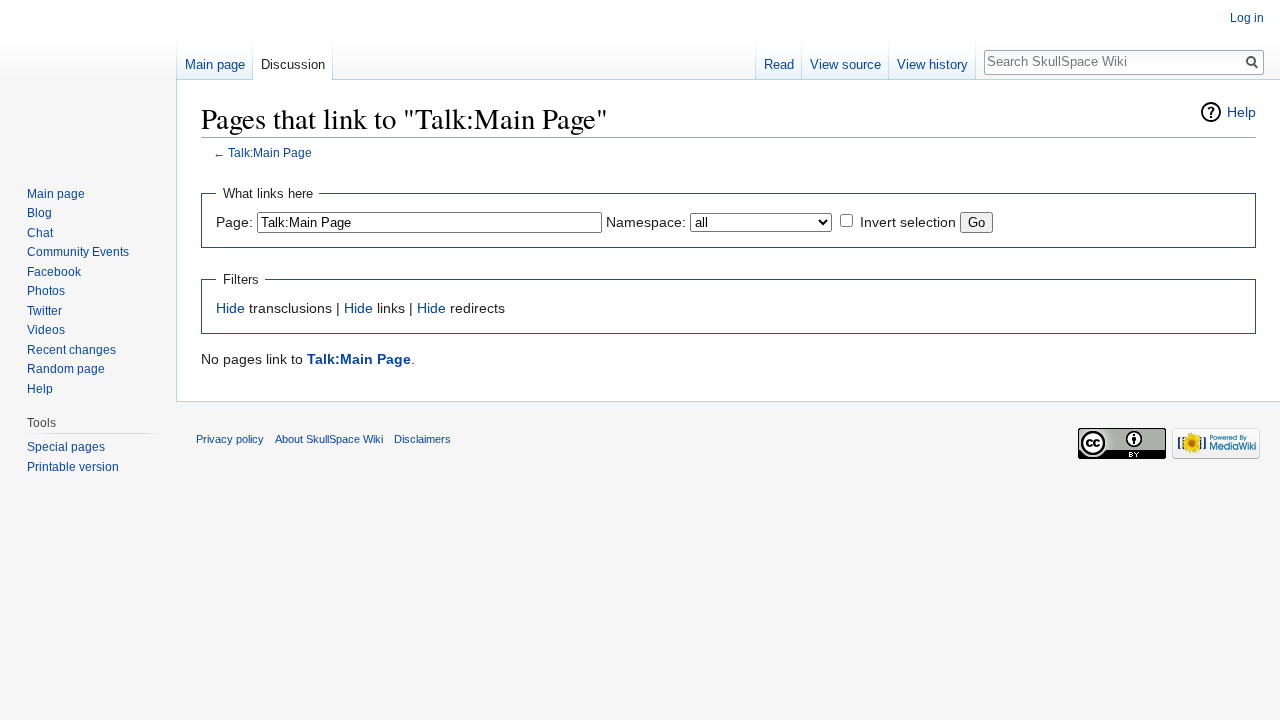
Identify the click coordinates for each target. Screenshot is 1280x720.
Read (779, 64)
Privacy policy (230, 439)
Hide (230, 308)
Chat (40, 233)
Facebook (54, 272)
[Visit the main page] (88, 80)
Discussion (293, 64)
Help (1241, 112)
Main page (215, 64)
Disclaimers (422, 439)
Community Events (78, 252)
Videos (46, 330)
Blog (39, 213)
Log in (1247, 18)
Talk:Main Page (270, 152)
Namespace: (646, 222)
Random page (66, 369)
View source (845, 64)
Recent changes (71, 350)
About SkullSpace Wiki (329, 439)
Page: (234, 222)
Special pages (66, 447)
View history (932, 64)
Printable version (73, 467)
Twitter (44, 311)
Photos (46, 291)
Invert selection (908, 222)
